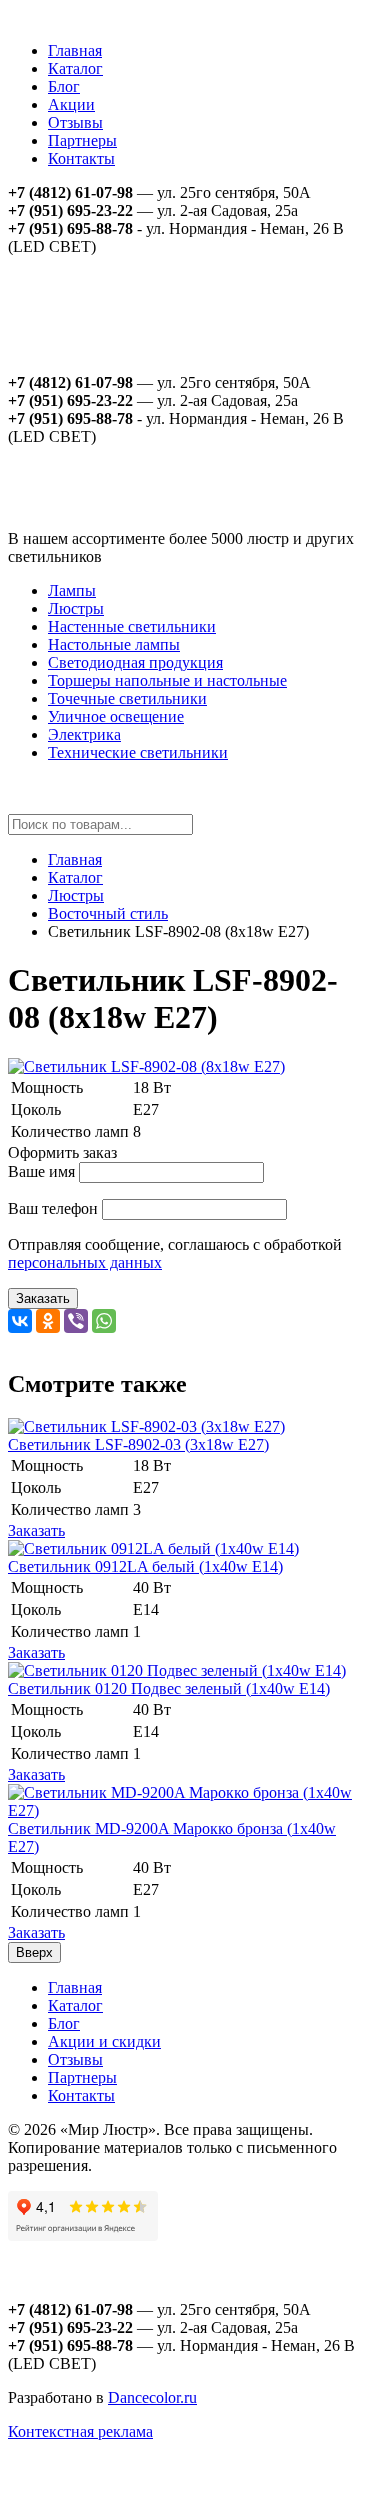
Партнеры (82, 140)
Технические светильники (138, 752)
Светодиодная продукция (135, 662)
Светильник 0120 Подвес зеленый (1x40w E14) (169, 1688)
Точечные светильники (127, 698)
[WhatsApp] (104, 1321)
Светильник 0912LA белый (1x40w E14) (145, 1566)
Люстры (76, 608)
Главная (75, 50)
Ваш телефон (53, 1208)
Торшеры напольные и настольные (167, 680)
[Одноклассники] (48, 1321)
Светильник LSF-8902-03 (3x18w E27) (138, 1444)
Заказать (43, 1298)
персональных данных (85, 1262)
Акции (71, 104)
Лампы (72, 590)
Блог (64, 86)
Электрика (84, 734)
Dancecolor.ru (152, 2397)
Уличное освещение (116, 716)
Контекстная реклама (80, 2431)
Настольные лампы (114, 644)
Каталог (75, 68)
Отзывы (75, 122)
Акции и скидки (104, 2041)
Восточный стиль (108, 913)
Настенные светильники (132, 626)
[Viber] (76, 1321)
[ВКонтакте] (20, 1321)
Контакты (81, 158)
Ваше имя (41, 1171)
